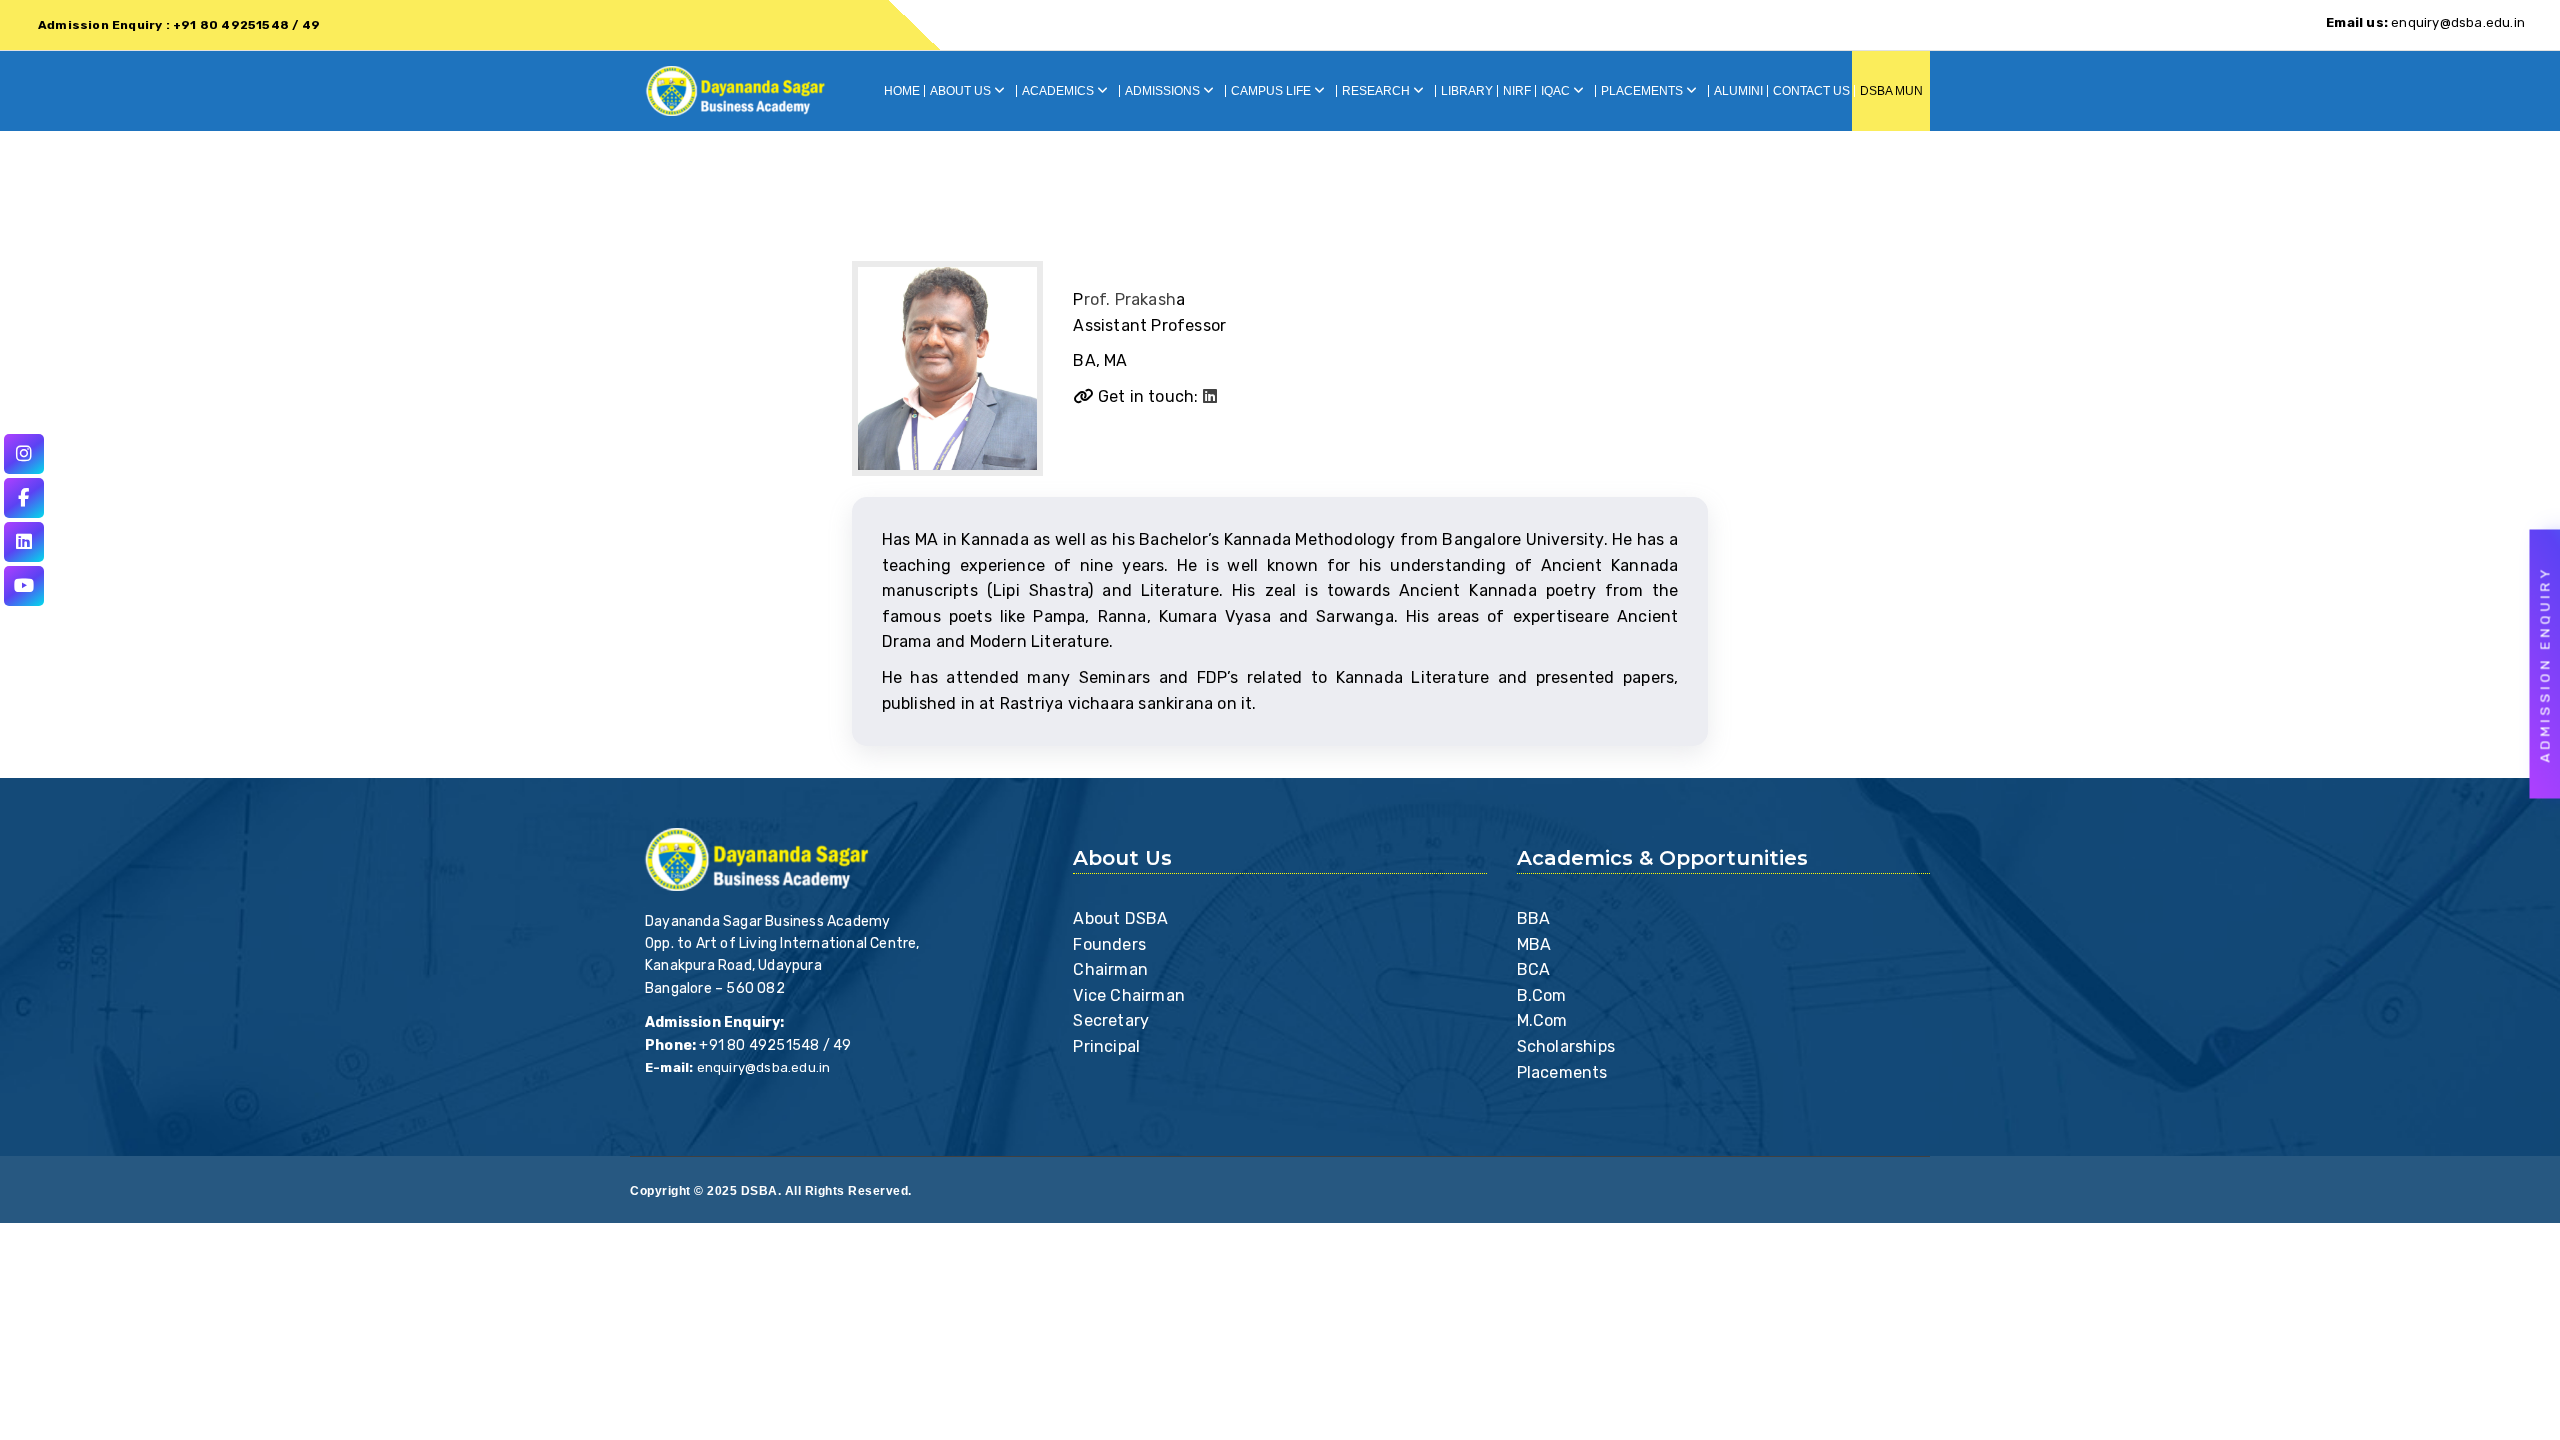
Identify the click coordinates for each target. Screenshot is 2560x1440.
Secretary (1111, 1020)
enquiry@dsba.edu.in (2425, 22)
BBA (1534, 918)
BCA (1534, 969)
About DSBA (1120, 918)
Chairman (1110, 969)
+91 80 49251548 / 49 (775, 1045)
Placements (1562, 1072)
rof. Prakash (1130, 299)
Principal (1106, 1046)
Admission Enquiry (2545, 664)
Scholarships (1566, 1046)
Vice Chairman (1129, 995)
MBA (1534, 944)
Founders (1109, 944)
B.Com (1542, 995)
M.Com (1542, 1020)
